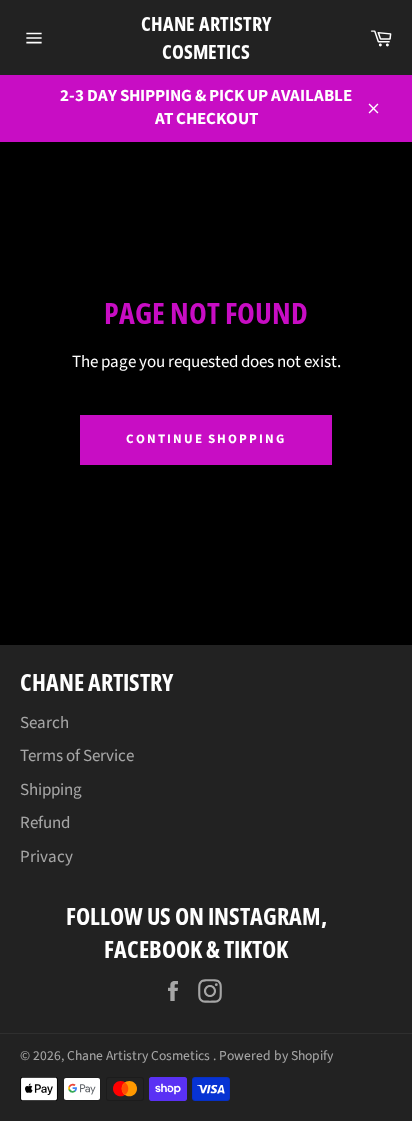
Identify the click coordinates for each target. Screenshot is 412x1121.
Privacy (46, 857)
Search (44, 723)
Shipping (51, 790)
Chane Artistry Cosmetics (206, 37)
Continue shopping (206, 439)
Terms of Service (77, 756)
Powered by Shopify (276, 1055)
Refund (45, 823)
